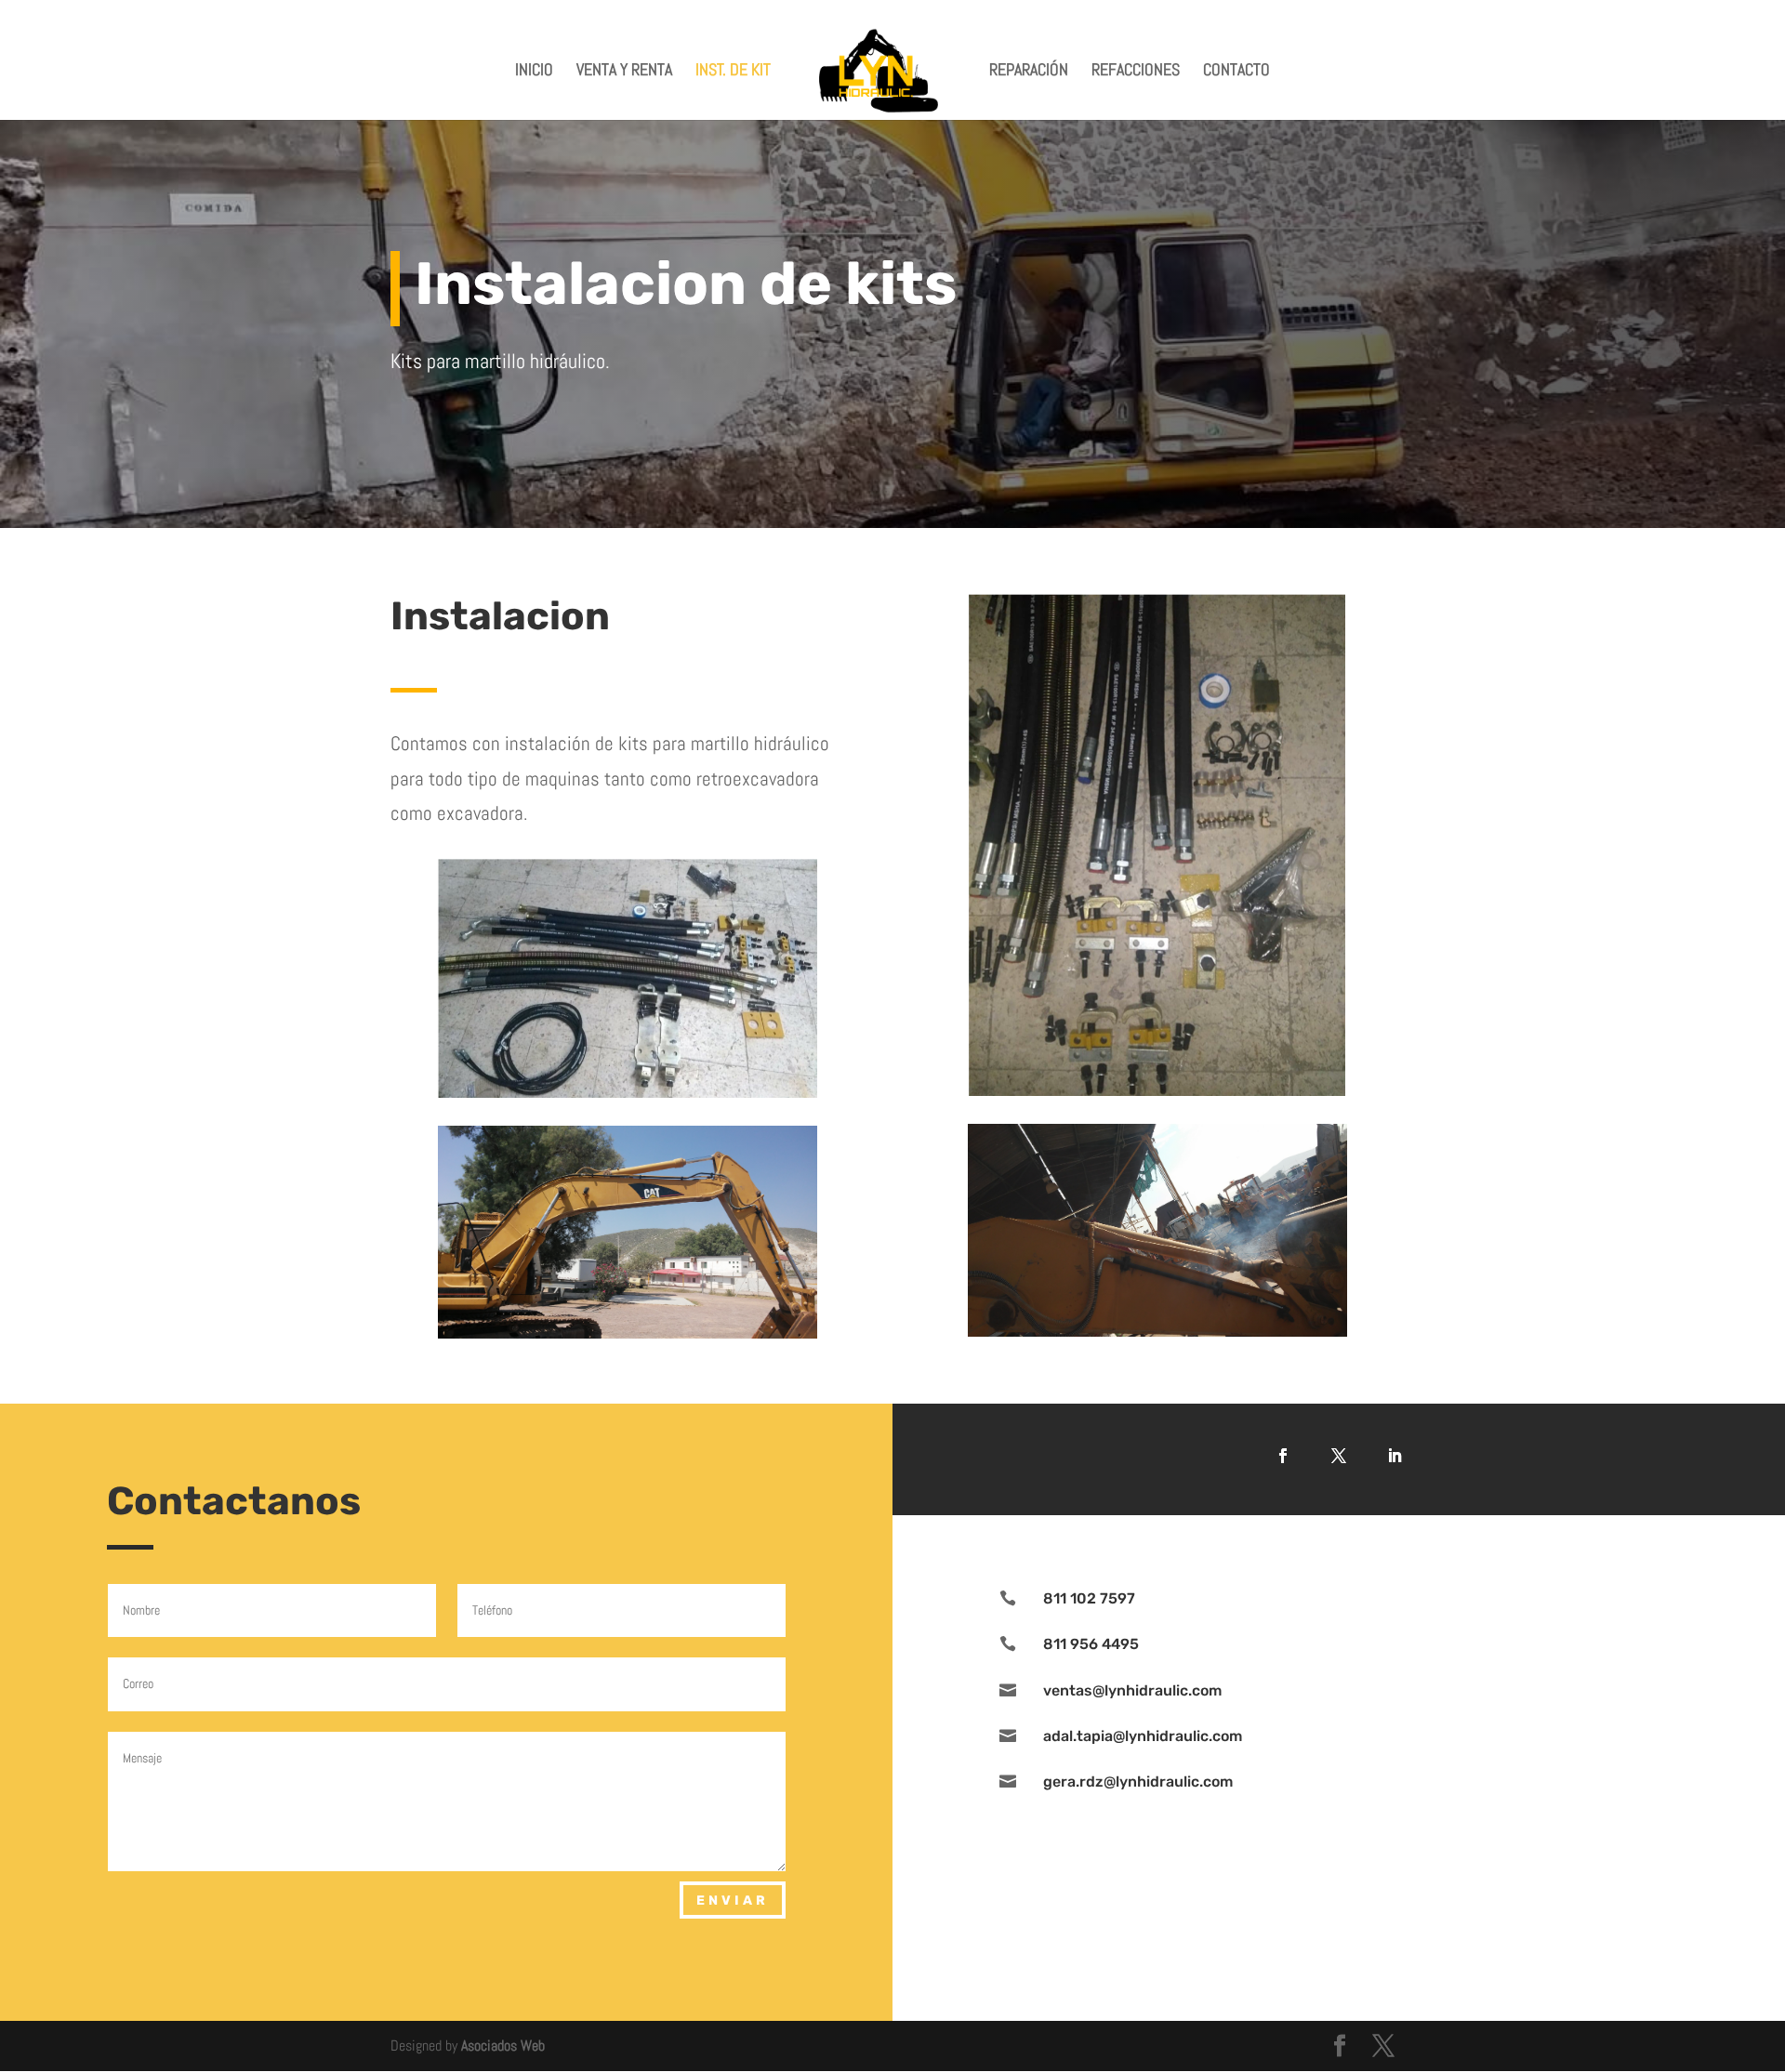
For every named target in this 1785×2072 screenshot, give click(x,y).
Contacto (1236, 72)
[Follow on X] (1339, 1456)
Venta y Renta (624, 72)
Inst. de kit (733, 72)
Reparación (1029, 72)
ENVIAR (733, 1900)
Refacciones (1136, 72)
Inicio (534, 72)
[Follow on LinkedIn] (1395, 1456)
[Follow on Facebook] (1283, 1456)
